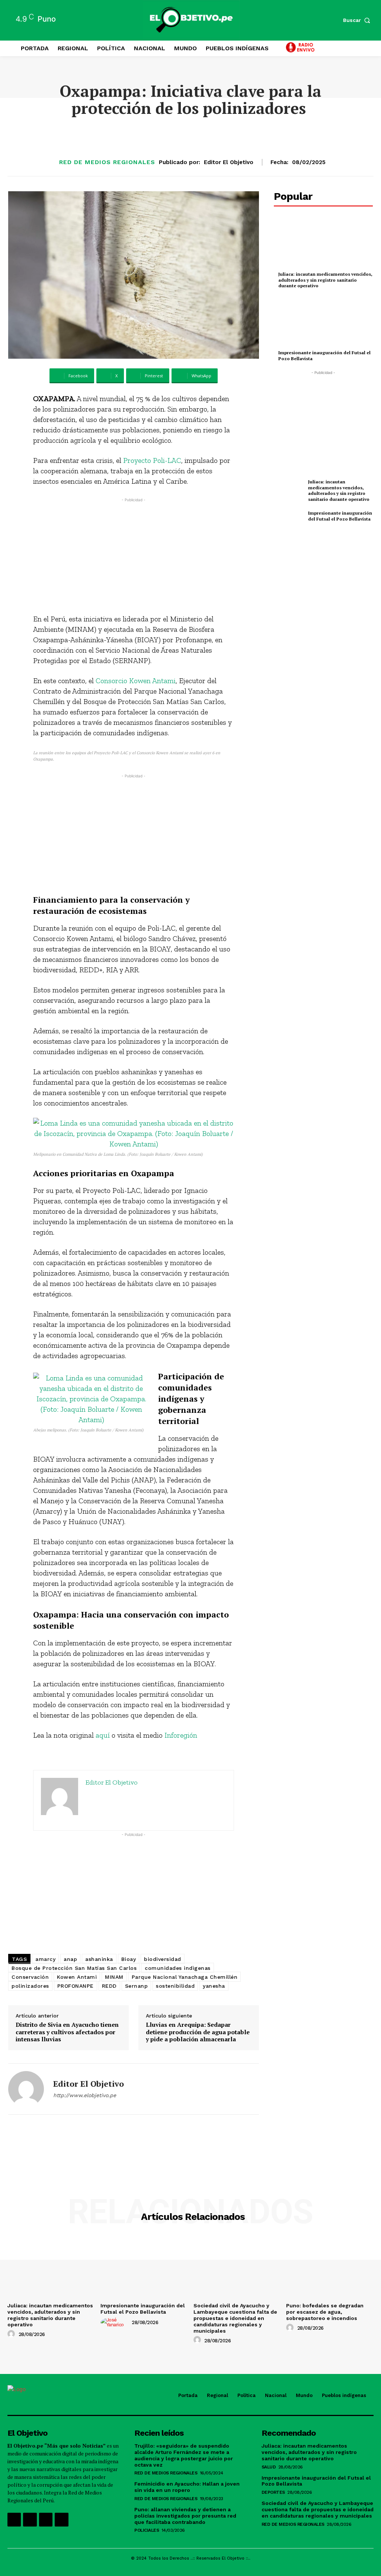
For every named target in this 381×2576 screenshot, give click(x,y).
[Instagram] (30, 2519)
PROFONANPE (76, 1986)
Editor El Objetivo (229, 162)
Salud (269, 2467)
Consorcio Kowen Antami (136, 681)
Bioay (129, 1959)
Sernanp (137, 1986)
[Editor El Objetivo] (26, 2089)
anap (70, 1959)
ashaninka (99, 1959)
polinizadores (30, 1986)
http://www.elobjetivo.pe (85, 2095)
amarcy (45, 1959)
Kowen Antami (77, 1977)
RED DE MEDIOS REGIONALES (107, 162)
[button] (358, 20)
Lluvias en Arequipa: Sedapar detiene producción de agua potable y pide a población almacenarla (198, 2032)
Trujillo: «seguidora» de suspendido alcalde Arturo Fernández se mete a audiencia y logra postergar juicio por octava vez (184, 2455)
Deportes (273, 2492)
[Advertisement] (134, 556)
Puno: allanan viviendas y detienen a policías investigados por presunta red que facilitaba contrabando (185, 2516)
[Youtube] (61, 2519)
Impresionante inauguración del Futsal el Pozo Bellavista (340, 516)
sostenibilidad (175, 1986)
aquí (103, 1735)
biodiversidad (163, 1959)
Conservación (30, 1977)
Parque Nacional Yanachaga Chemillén (185, 1977)
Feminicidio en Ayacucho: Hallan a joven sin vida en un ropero (187, 2487)
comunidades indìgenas (178, 1968)
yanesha (214, 1986)
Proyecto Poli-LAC (152, 460)
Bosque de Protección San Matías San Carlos (74, 1968)
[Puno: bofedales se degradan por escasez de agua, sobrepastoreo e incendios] (330, 2267)
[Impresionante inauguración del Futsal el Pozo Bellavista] (323, 322)
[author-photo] (12, 2334)
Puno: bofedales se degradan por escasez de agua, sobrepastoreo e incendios (325, 2312)
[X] (46, 2519)
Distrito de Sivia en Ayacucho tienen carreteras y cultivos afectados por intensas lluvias (67, 2032)
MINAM (114, 1977)
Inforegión (181, 1735)
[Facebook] (14, 2519)
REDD (109, 1986)
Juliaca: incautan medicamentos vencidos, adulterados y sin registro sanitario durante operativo (325, 280)
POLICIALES (147, 2530)
